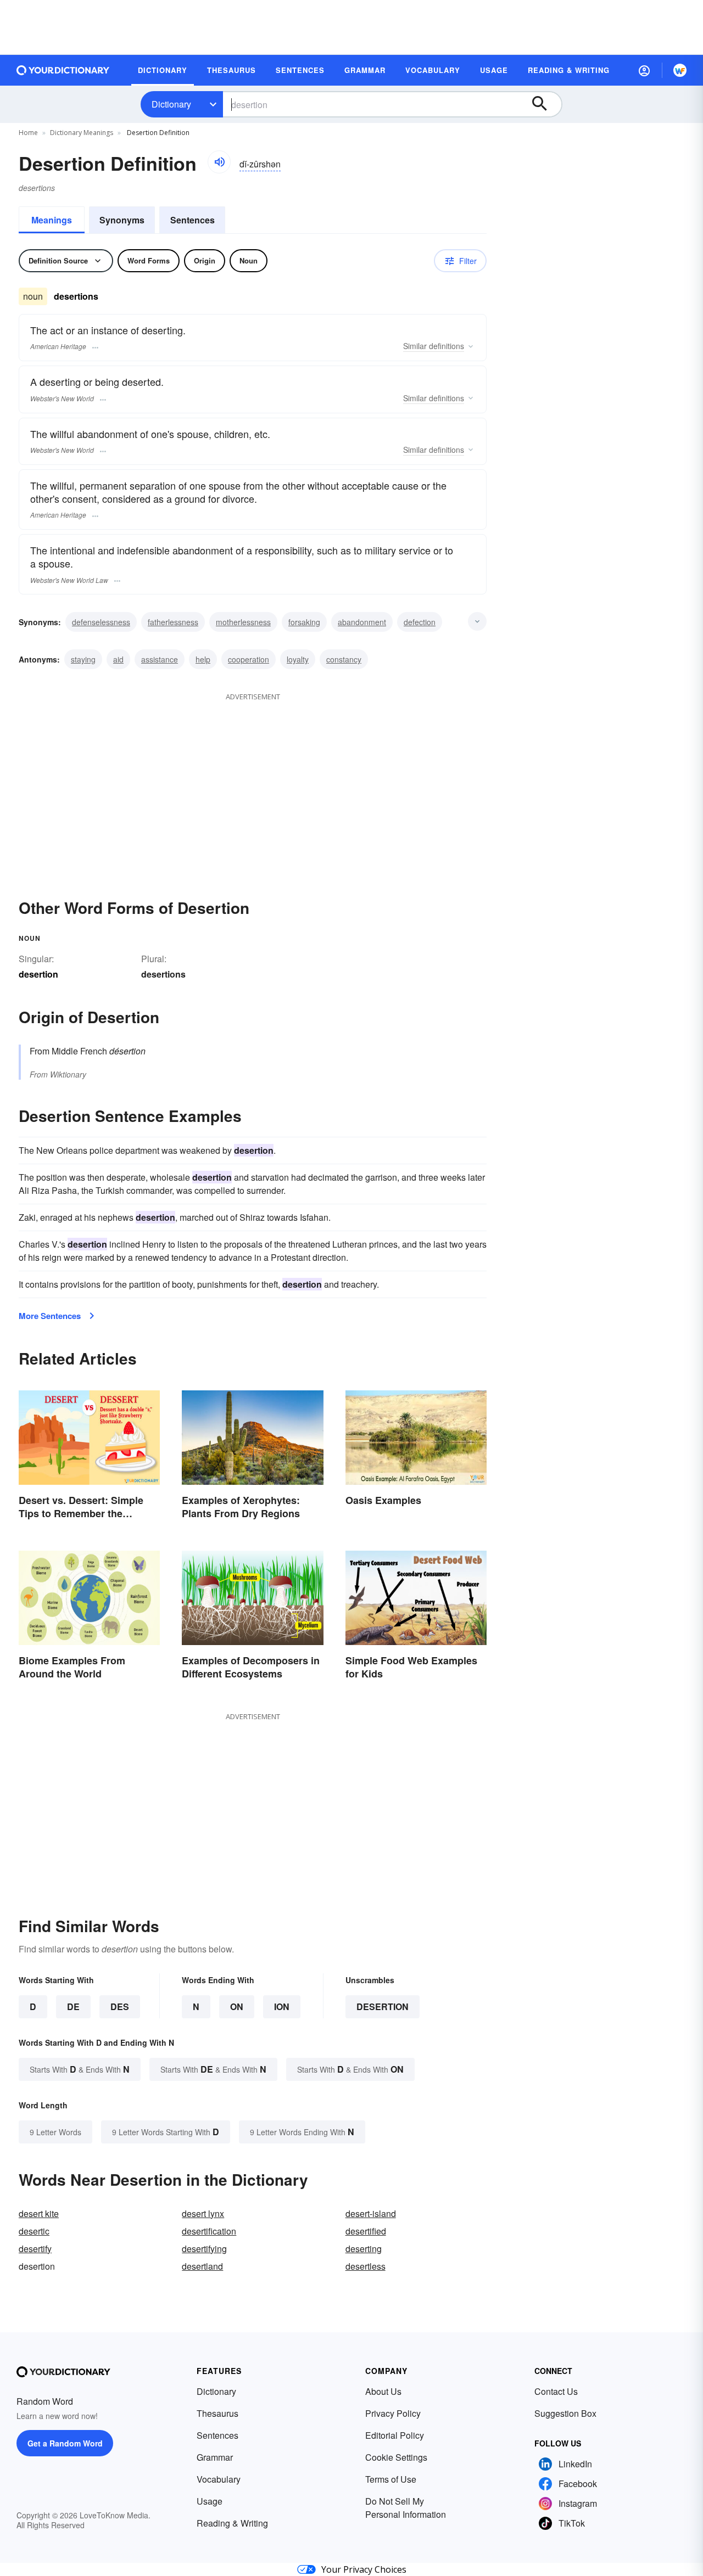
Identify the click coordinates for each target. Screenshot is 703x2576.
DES (120, 2007)
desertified (366, 2231)
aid (118, 659)
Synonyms (122, 220)
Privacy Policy (393, 2413)
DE (73, 2007)
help (203, 659)
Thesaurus (217, 2413)
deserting (364, 2249)
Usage (210, 2501)
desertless (366, 2266)
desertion (383, 2007)
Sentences (193, 220)
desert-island (371, 2213)
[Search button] (545, 104)
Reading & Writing (232, 2523)
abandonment (362, 622)
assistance (160, 659)
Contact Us (556, 2391)
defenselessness (101, 622)
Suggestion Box (565, 2413)
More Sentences (50, 1316)
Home (28, 133)
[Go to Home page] (63, 70)
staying (83, 659)
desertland (202, 2266)
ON (237, 2007)
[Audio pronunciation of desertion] (219, 162)
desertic (34, 2231)
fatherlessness (173, 622)
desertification (209, 2231)
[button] (644, 70)
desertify (35, 2249)
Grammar (215, 2457)
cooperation (249, 659)
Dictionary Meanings (82, 133)
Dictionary (171, 104)
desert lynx (203, 2213)
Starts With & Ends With (80, 2069)
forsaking (304, 622)
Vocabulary (219, 2479)
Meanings (52, 220)
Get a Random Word (65, 2443)
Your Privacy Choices (364, 2569)
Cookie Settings (396, 2457)
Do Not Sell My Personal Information (406, 2508)
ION (282, 2007)
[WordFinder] (680, 70)
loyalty (298, 659)
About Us (383, 2391)
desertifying (204, 2249)
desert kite (39, 2213)
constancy (344, 659)
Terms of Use (391, 2479)
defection (420, 622)
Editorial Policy (395, 2435)
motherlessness (243, 622)
